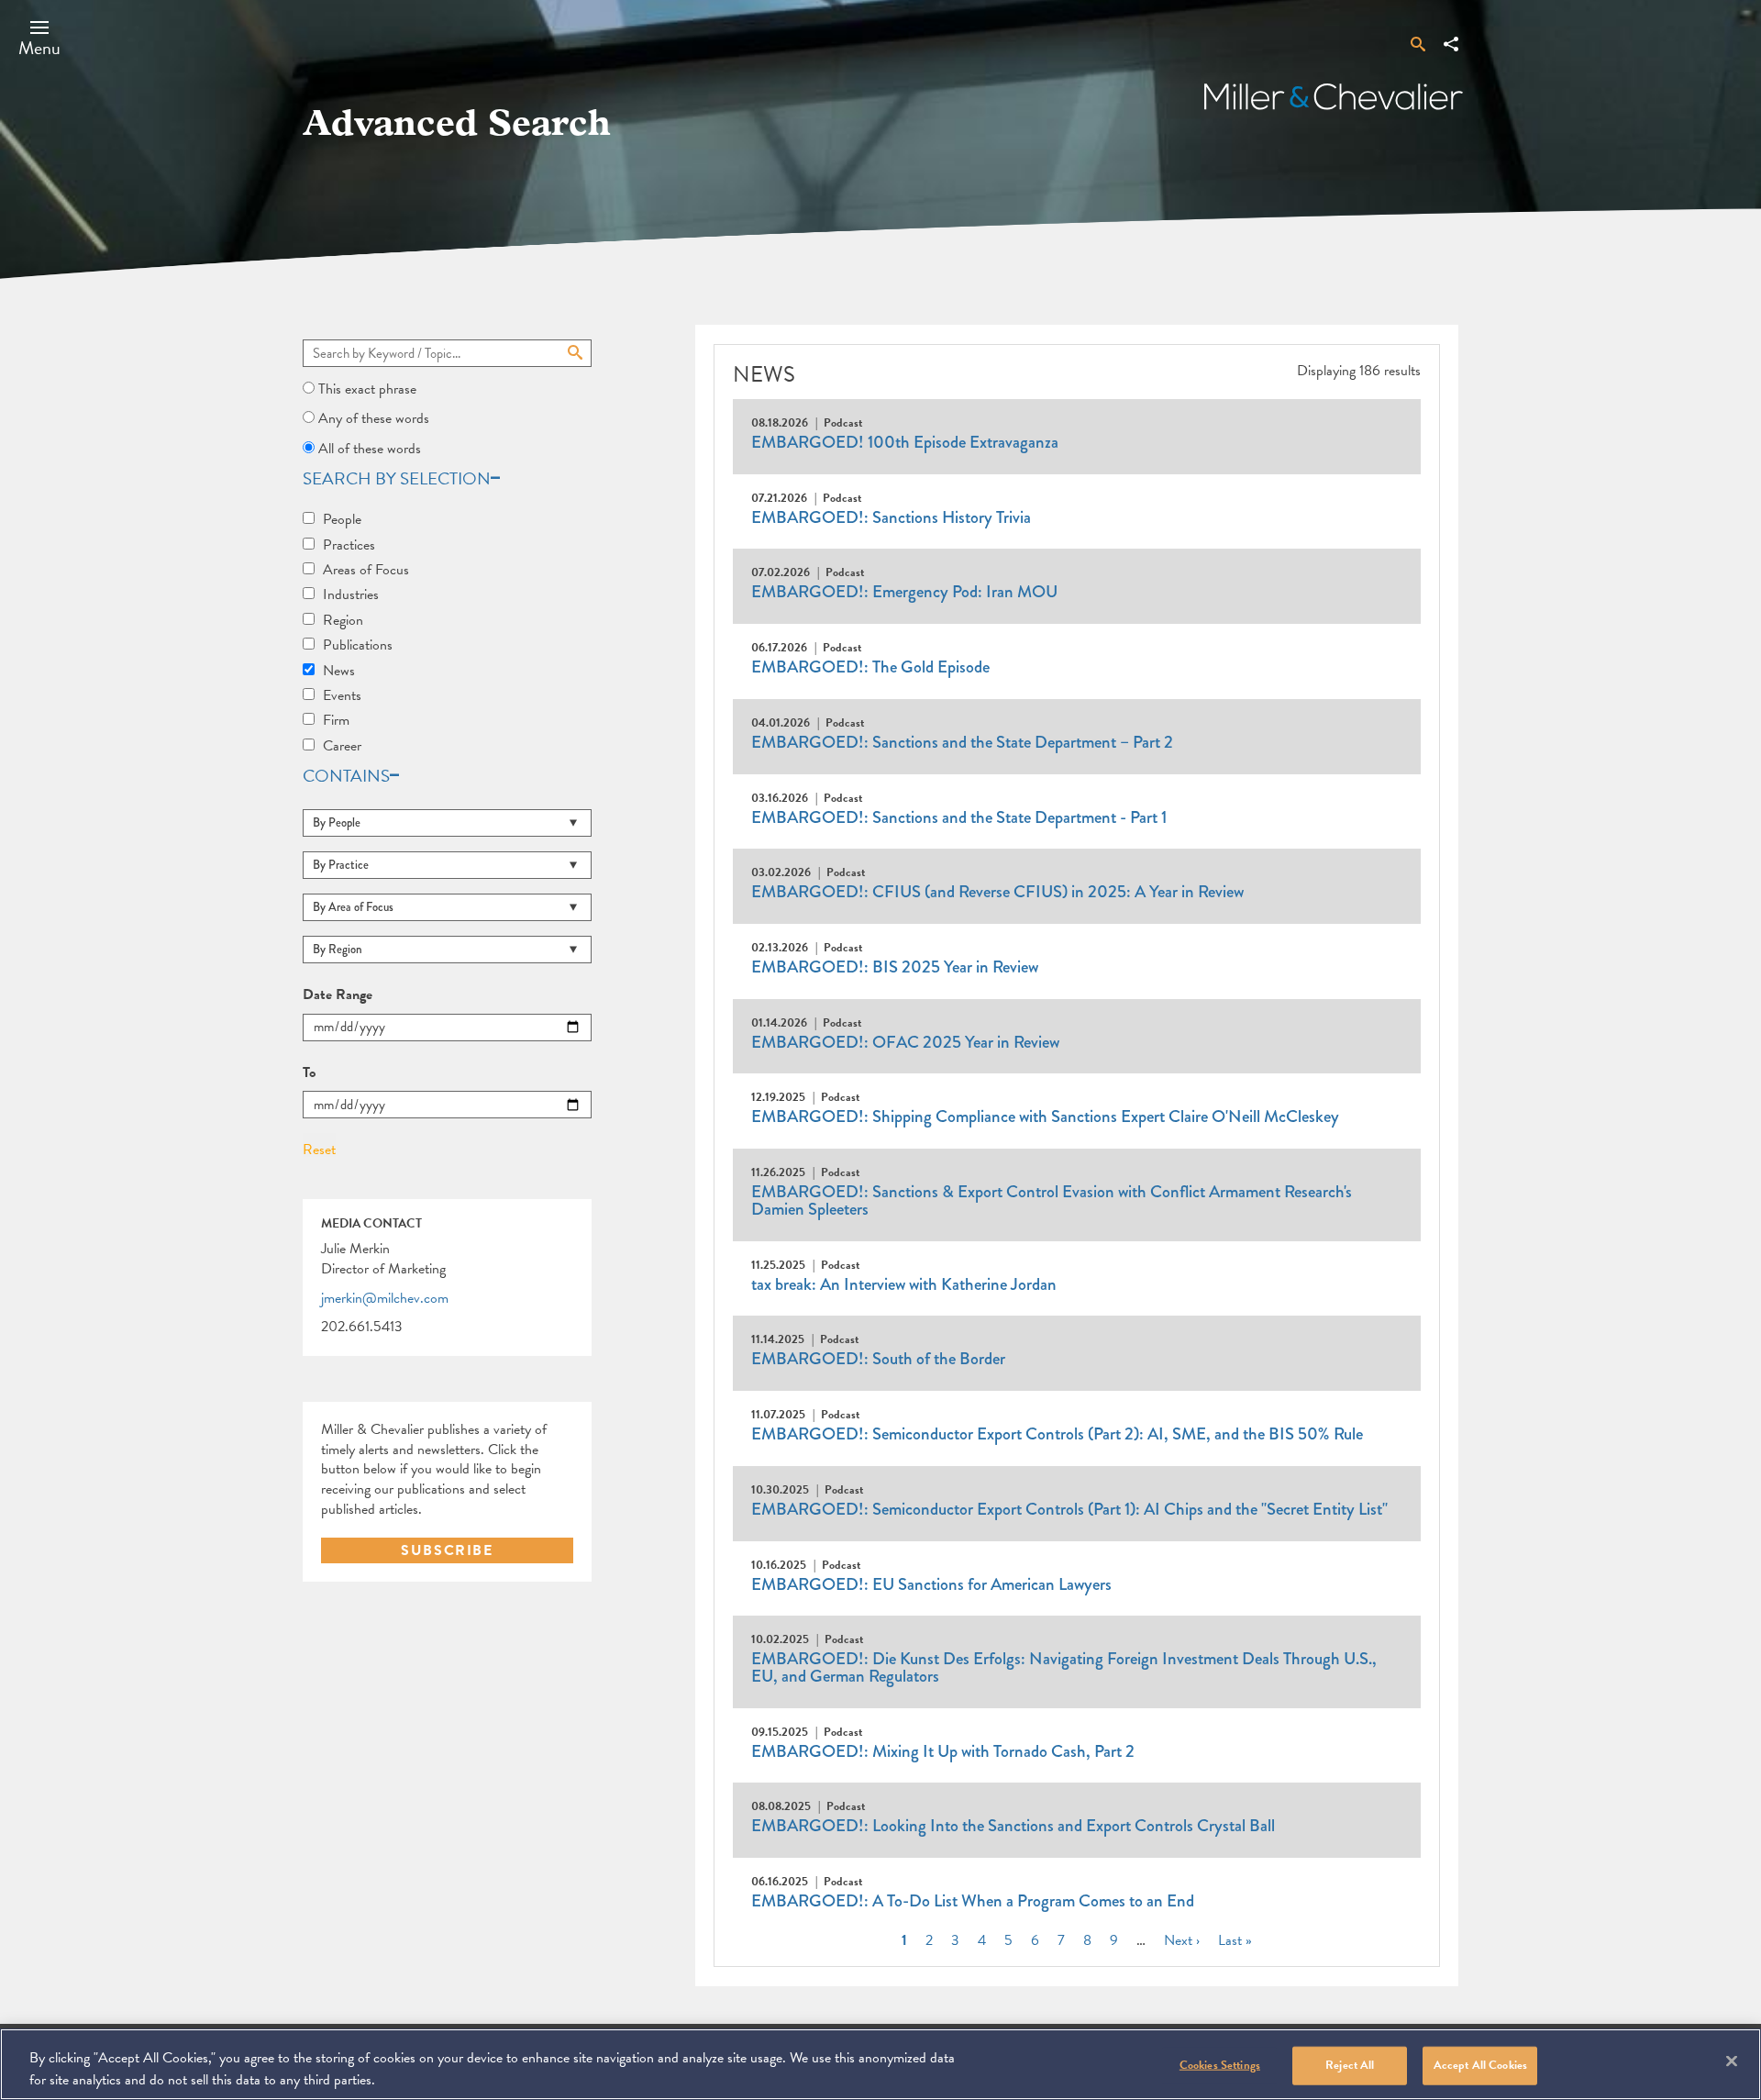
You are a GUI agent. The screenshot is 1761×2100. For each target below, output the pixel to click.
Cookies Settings (1220, 2065)
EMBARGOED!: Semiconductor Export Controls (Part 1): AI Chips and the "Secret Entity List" (1069, 1509)
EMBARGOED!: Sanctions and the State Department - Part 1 (959, 817)
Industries (351, 594)
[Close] (1732, 2061)
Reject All (1350, 2065)
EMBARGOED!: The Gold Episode (870, 667)
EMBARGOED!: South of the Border (878, 1359)
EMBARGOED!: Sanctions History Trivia (891, 517)
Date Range (338, 995)
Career (342, 746)
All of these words (370, 449)
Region (343, 620)
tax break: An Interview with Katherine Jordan (904, 1284)
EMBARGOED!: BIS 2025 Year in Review (895, 967)
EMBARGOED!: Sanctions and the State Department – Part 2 (962, 742)
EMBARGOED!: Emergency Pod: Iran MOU (904, 592)
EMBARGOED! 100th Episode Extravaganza (905, 442)
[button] (39, 38)
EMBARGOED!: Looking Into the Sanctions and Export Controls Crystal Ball (1013, 1826)
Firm (336, 720)
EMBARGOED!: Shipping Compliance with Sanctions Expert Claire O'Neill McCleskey (1045, 1117)
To (309, 1073)
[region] (880, 2064)
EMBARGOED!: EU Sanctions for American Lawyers (931, 1584)
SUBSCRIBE (447, 1550)
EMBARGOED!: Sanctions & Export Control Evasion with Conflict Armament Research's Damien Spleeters (1052, 1200)
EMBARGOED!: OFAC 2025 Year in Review (905, 1042)
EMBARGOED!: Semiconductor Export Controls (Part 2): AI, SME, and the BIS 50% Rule (1057, 1434)
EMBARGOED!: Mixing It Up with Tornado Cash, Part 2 (943, 1751)
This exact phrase (367, 389)
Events (342, 695)
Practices (349, 545)
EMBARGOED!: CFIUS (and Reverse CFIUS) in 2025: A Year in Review (997, 892)
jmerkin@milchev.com (385, 1299)
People (342, 519)
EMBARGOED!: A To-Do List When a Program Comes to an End (973, 1901)
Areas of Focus (366, 570)
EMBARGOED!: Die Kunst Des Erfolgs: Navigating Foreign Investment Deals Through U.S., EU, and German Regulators (1064, 1667)
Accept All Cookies (1480, 2065)
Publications (358, 645)
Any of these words (374, 418)
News (339, 671)
